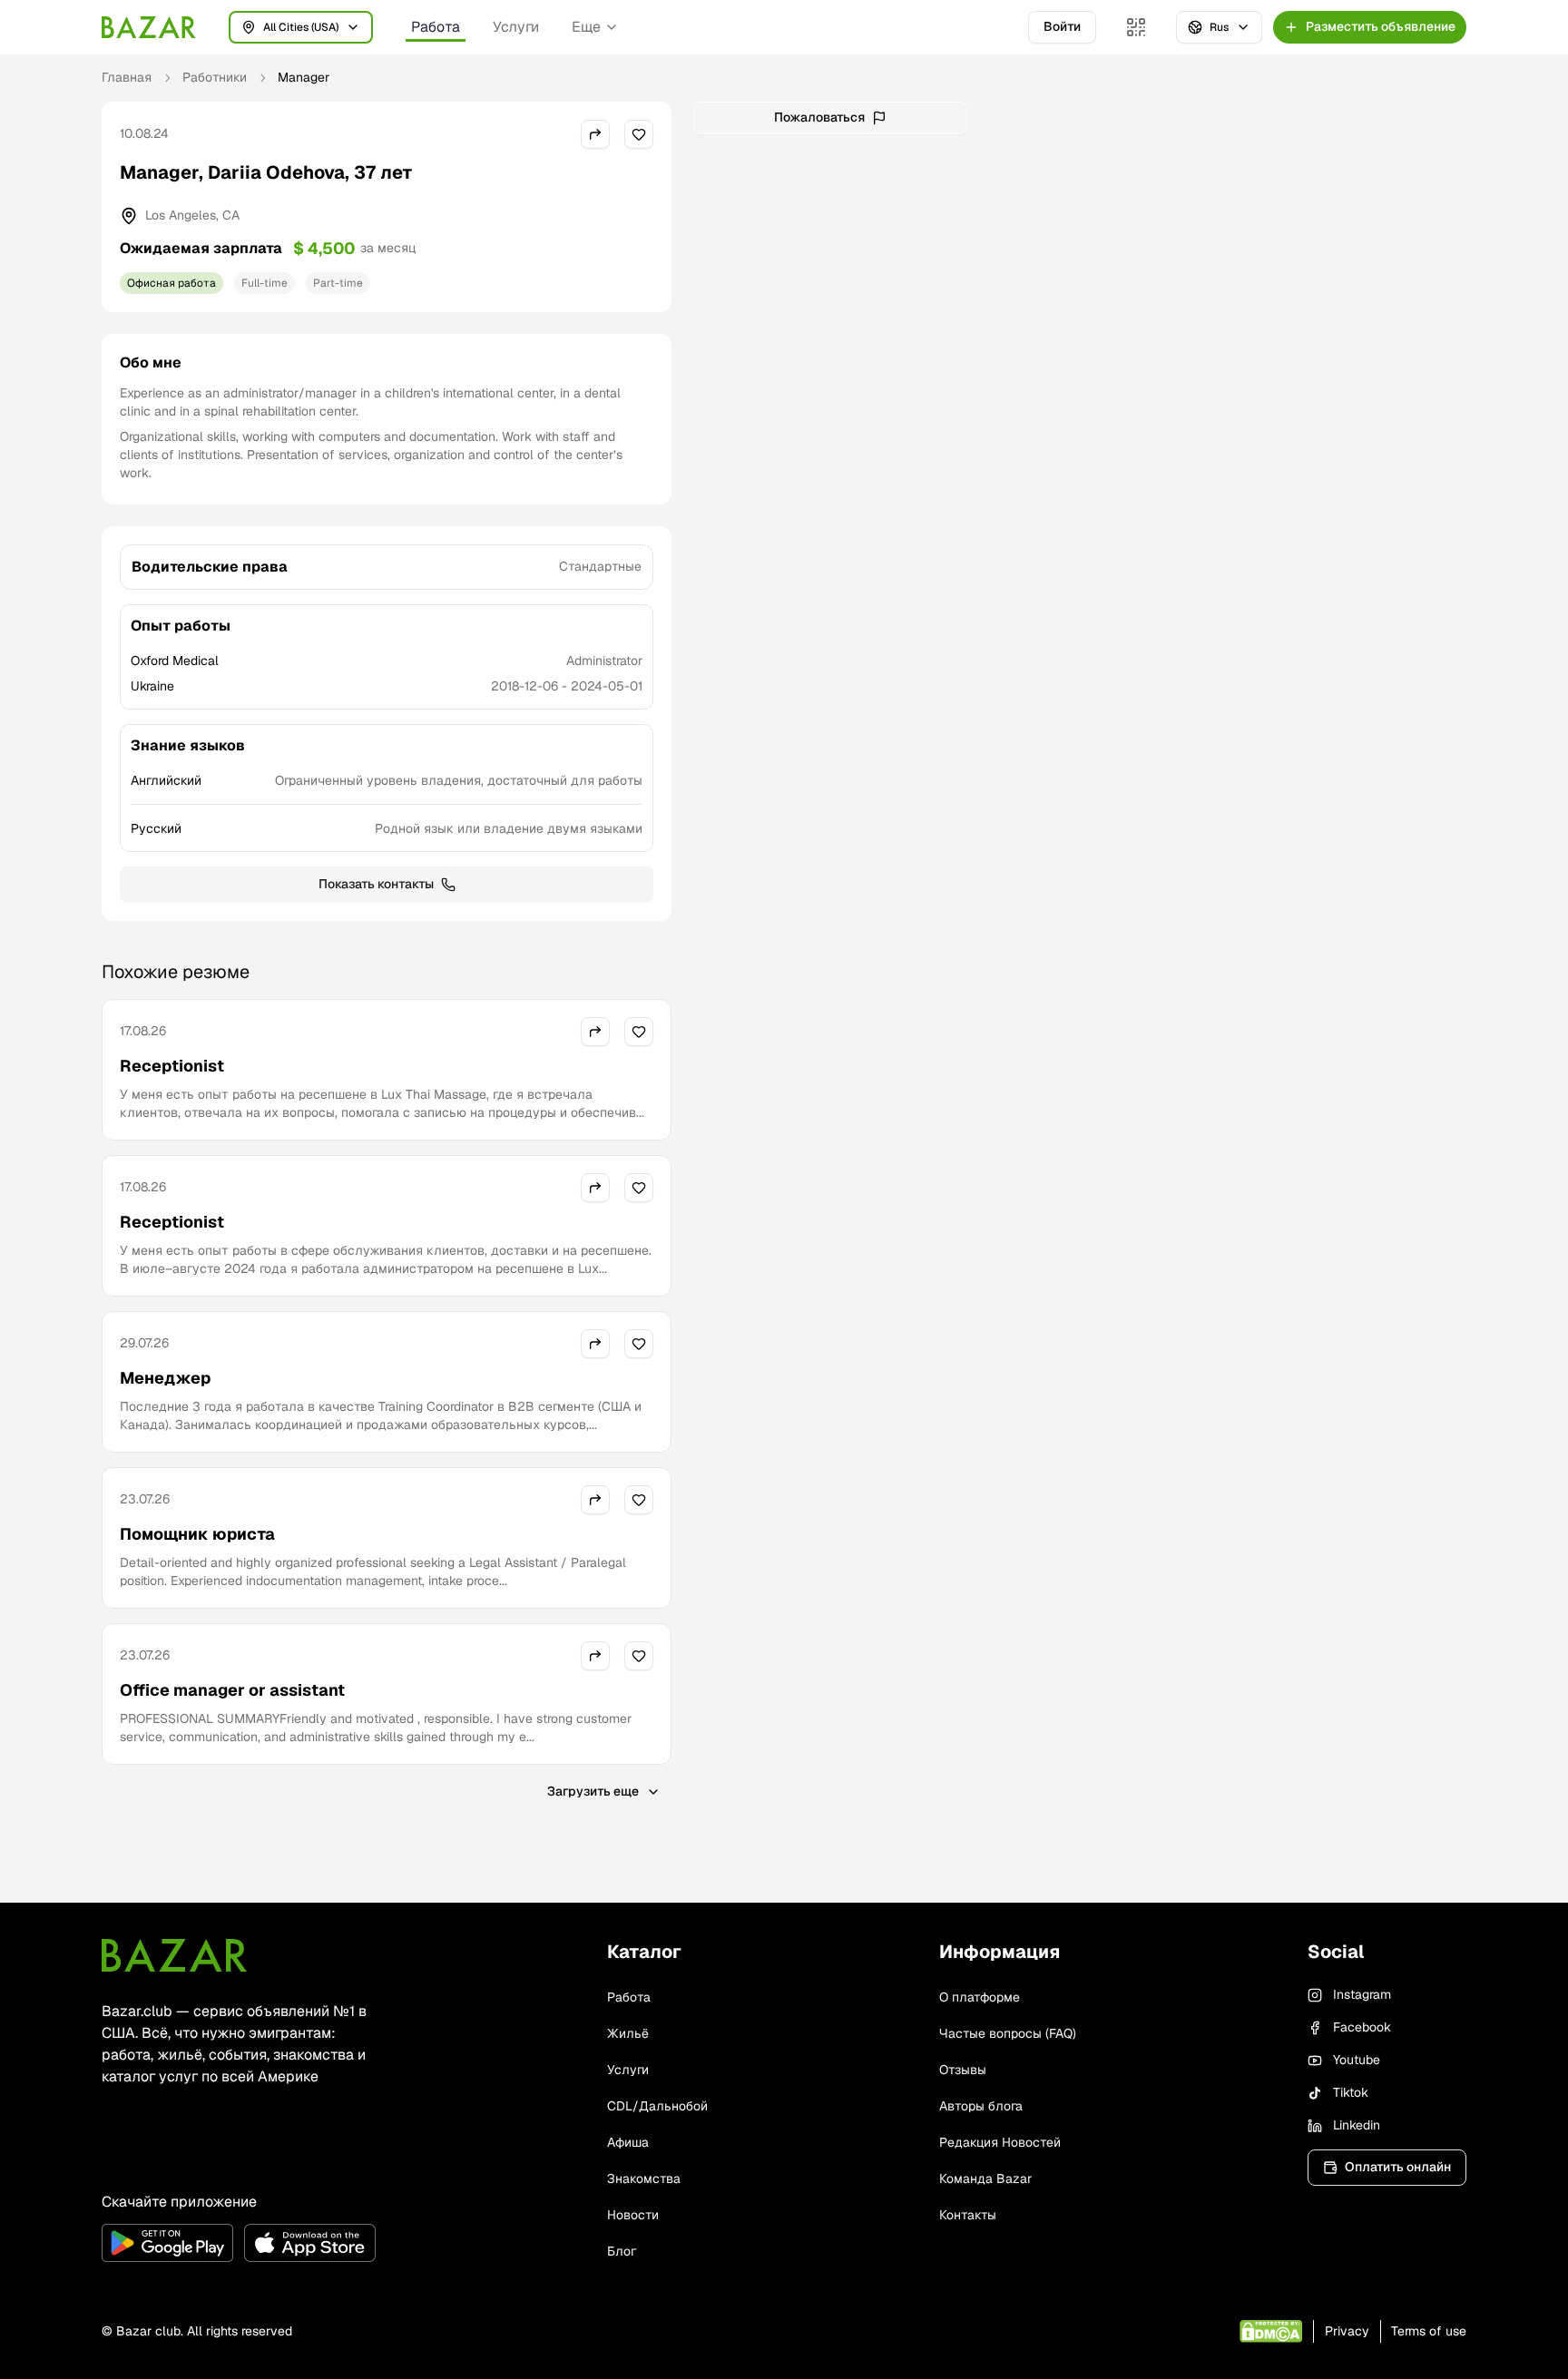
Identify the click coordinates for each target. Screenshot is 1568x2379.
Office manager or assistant (232, 1690)
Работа (436, 27)
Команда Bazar (985, 2178)
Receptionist (172, 1066)
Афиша (628, 2142)
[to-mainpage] (174, 1955)
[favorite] (639, 134)
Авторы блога (981, 2106)
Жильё (628, 2033)
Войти (1062, 26)
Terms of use (1429, 2331)
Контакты (968, 2215)
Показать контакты (376, 884)
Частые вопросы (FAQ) (1008, 2033)
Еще (586, 27)
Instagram (1362, 1994)
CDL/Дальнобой (657, 2106)
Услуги (516, 27)
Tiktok (1351, 2092)
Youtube (1357, 2060)
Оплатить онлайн (1398, 2167)
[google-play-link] (167, 2243)
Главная (127, 77)
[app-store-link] (310, 2243)
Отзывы (963, 2070)
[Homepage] (149, 27)
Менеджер (165, 1378)
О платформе (980, 1997)
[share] (595, 134)
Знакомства (644, 2178)
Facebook (1362, 2027)
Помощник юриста (197, 1534)
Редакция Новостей (1000, 2142)
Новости (633, 2215)
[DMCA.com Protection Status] (1271, 2331)
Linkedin (1357, 2125)
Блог (622, 2251)
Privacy (1347, 2331)
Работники (215, 77)
